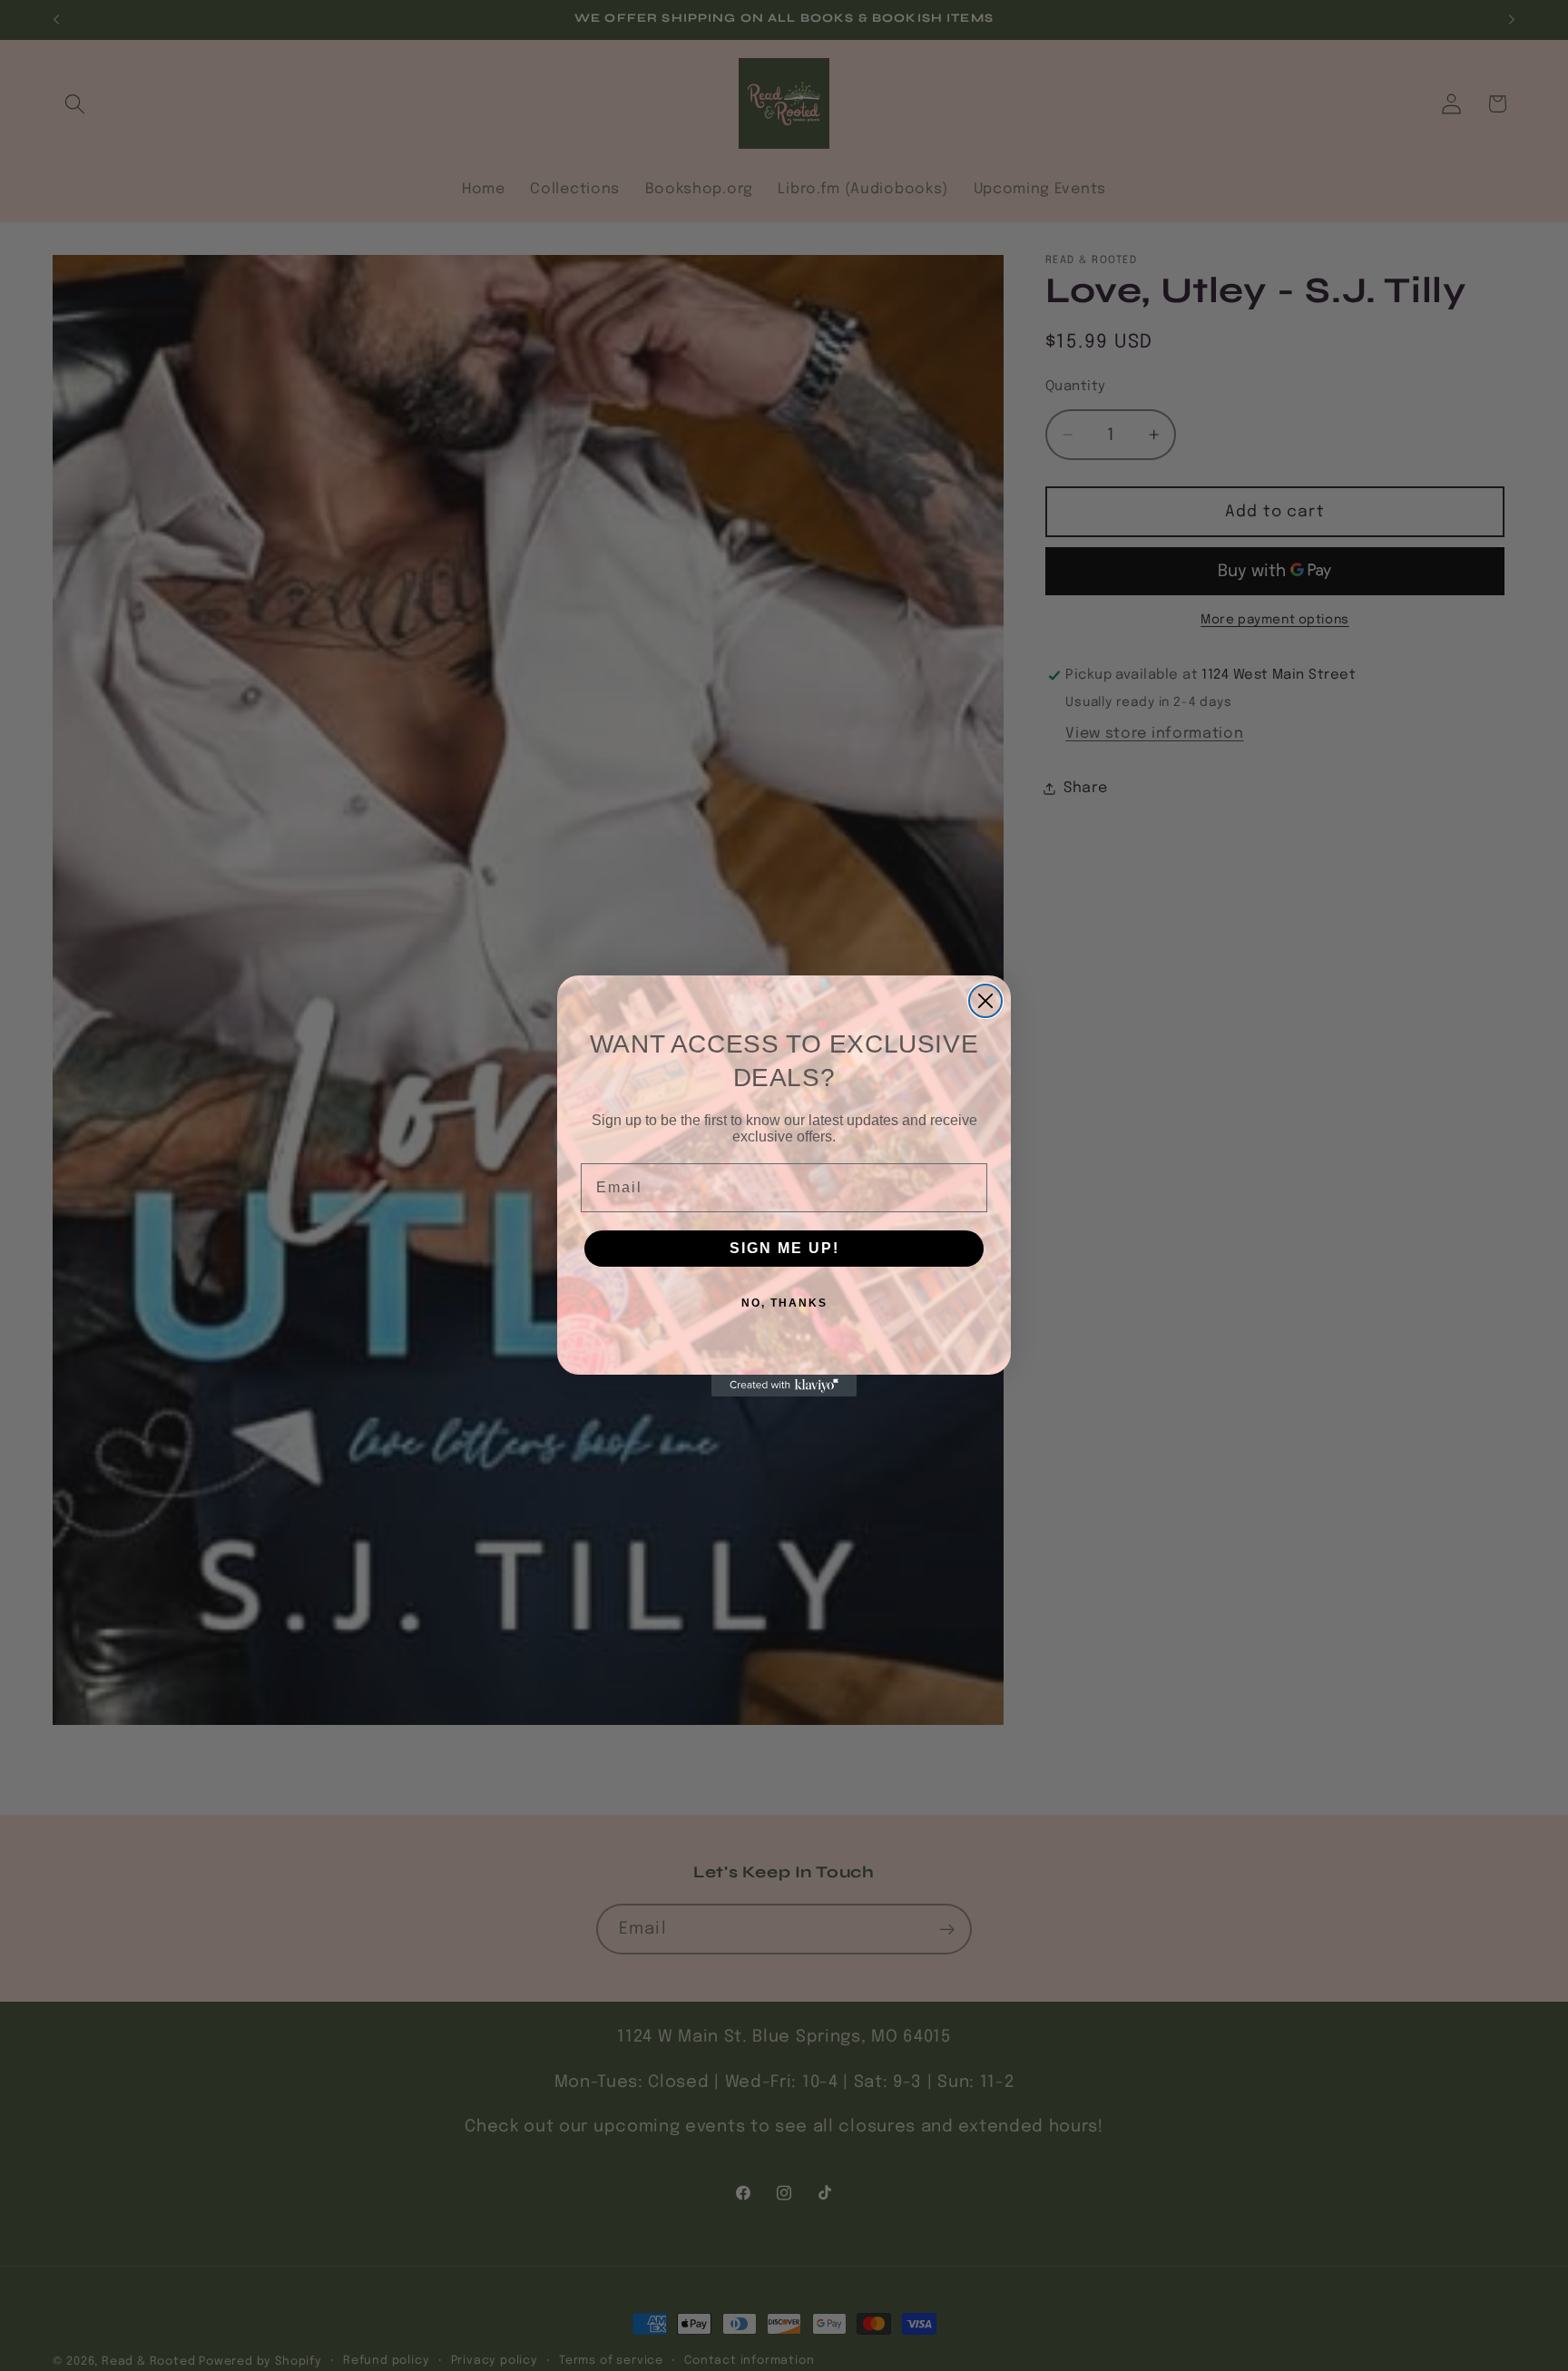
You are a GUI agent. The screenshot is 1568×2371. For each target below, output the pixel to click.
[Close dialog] (985, 1001)
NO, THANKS (784, 1303)
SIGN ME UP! (784, 1248)
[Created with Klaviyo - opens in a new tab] (784, 1386)
